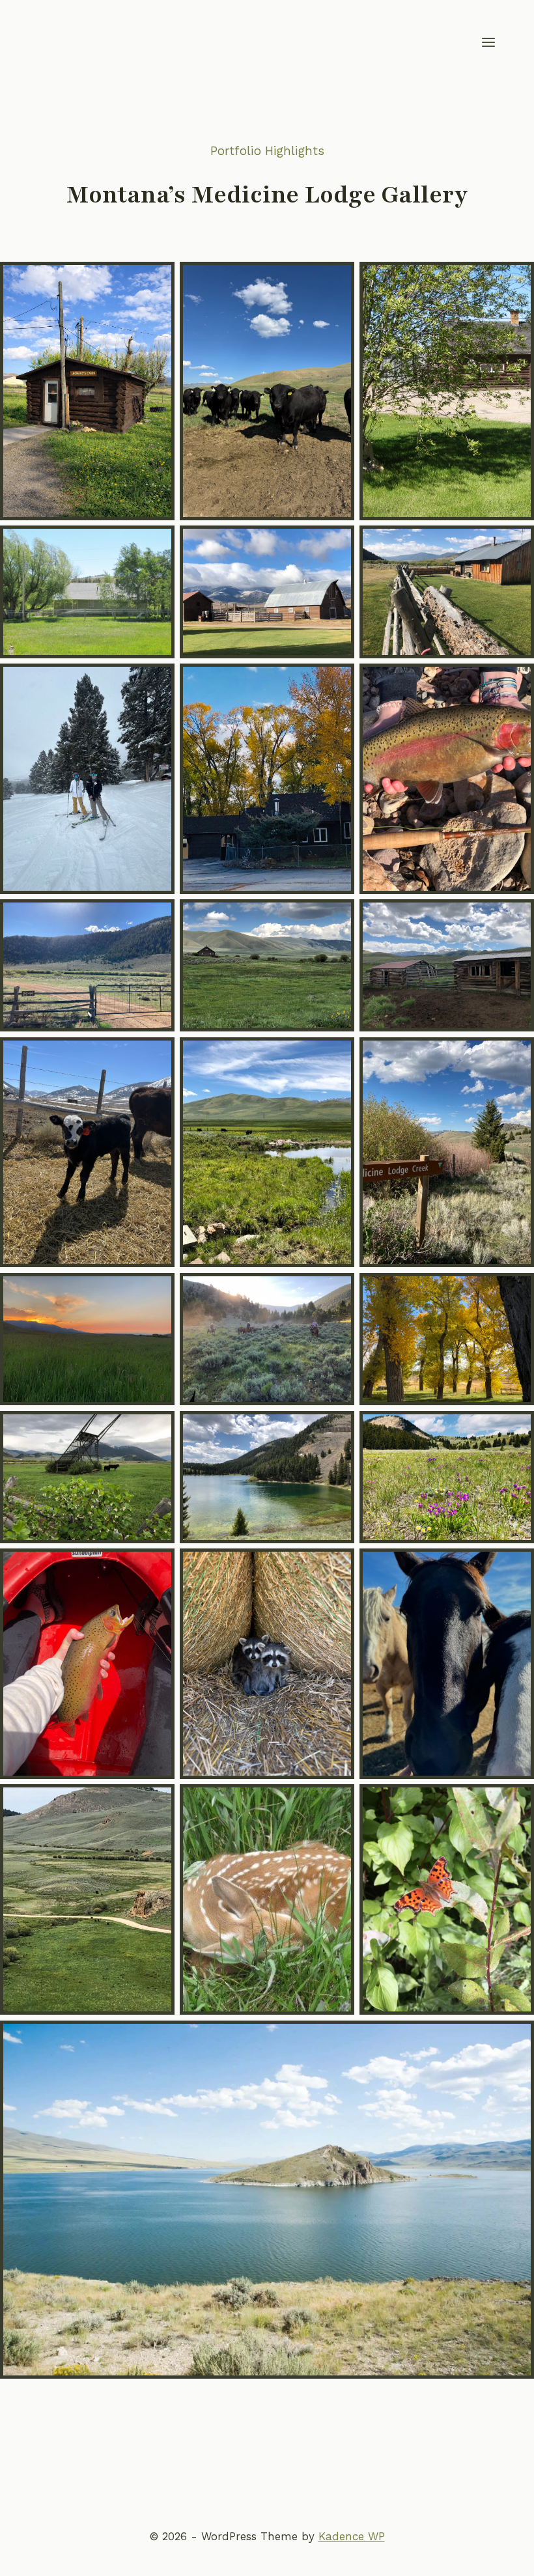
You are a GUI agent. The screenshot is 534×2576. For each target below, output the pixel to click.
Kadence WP (352, 2536)
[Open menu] (488, 42)
